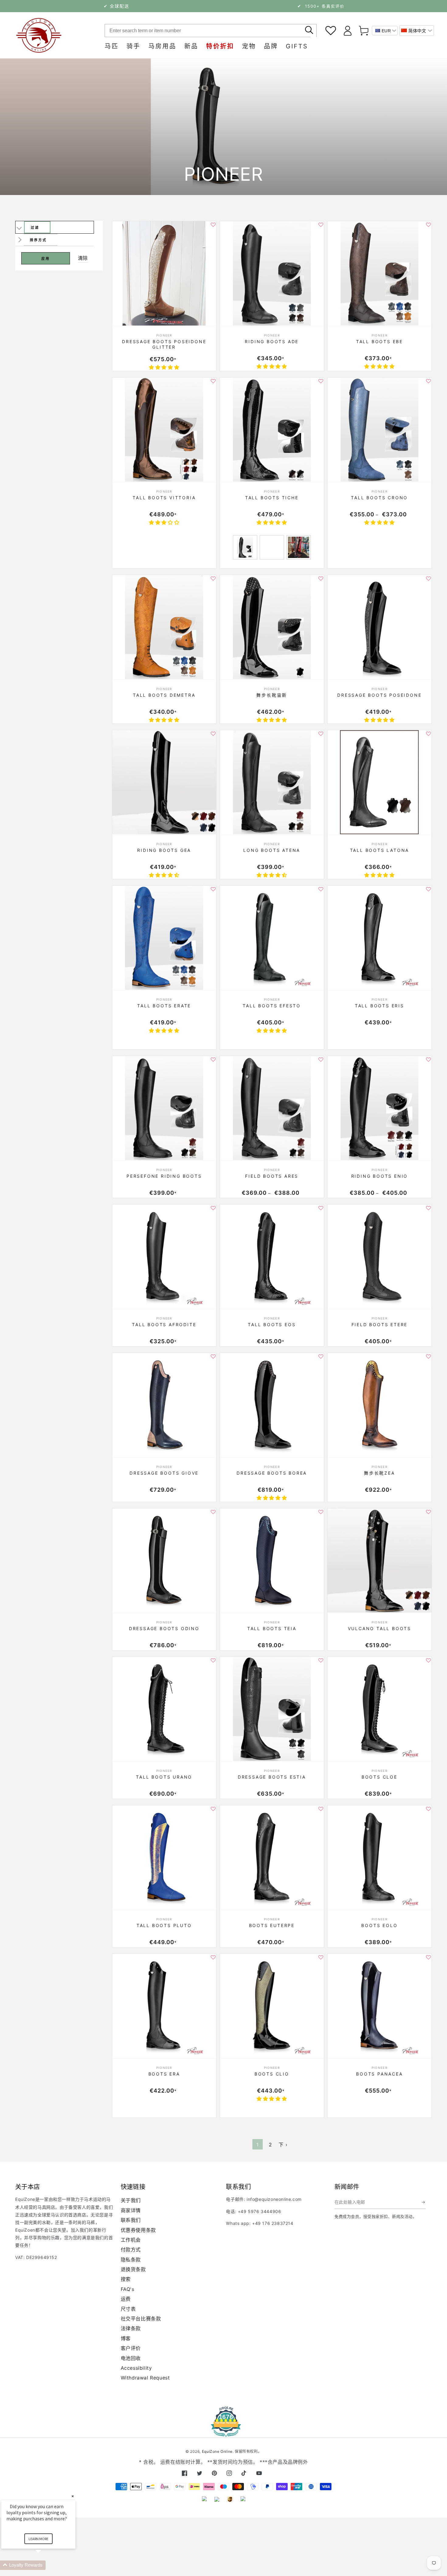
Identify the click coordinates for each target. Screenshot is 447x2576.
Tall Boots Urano (164, 1777)
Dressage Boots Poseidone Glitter (164, 344)
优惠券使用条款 (138, 2230)
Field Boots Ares (272, 1176)
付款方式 (131, 2250)
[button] (417, 31)
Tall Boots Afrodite (164, 1325)
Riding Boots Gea (164, 850)
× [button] (73, 2496)
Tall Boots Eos (272, 1325)
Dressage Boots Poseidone (379, 695)
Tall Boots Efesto (272, 1006)
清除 (83, 258)
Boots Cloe (379, 1777)
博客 (126, 2338)
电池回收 (131, 2358)
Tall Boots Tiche (272, 498)
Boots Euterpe (272, 1925)
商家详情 (131, 2210)
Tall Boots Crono (379, 498)
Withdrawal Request (145, 2378)
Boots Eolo (379, 1925)
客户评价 (131, 2348)
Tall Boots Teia (272, 1628)
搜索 (126, 2279)
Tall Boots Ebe (379, 342)
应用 (46, 259)
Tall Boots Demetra (164, 695)
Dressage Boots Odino (164, 1628)
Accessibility (136, 2368)
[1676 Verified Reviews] (223, 2433)
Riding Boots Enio (380, 1176)
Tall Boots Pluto (164, 1925)
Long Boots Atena (272, 850)
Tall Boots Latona (380, 850)
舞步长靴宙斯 (272, 695)
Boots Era (164, 2074)
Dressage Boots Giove (164, 1473)
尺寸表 (128, 2309)
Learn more (38, 2539)
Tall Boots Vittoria (164, 498)
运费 (126, 2299)
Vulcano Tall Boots (379, 1628)
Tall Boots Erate (164, 1006)
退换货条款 (133, 2269)
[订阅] (424, 2202)
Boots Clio (272, 2074)
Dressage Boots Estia (272, 1777)
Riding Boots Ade (272, 342)
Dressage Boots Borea (272, 1473)
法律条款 (131, 2328)
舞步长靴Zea (379, 1473)
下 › (283, 2145)
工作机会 (131, 2240)
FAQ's (128, 2289)
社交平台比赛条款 (141, 2319)
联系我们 (131, 2220)
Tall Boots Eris (379, 1006)
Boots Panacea (379, 2074)
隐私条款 (131, 2260)
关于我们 (131, 2200)
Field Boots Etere (380, 1325)
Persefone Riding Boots (164, 1176)
